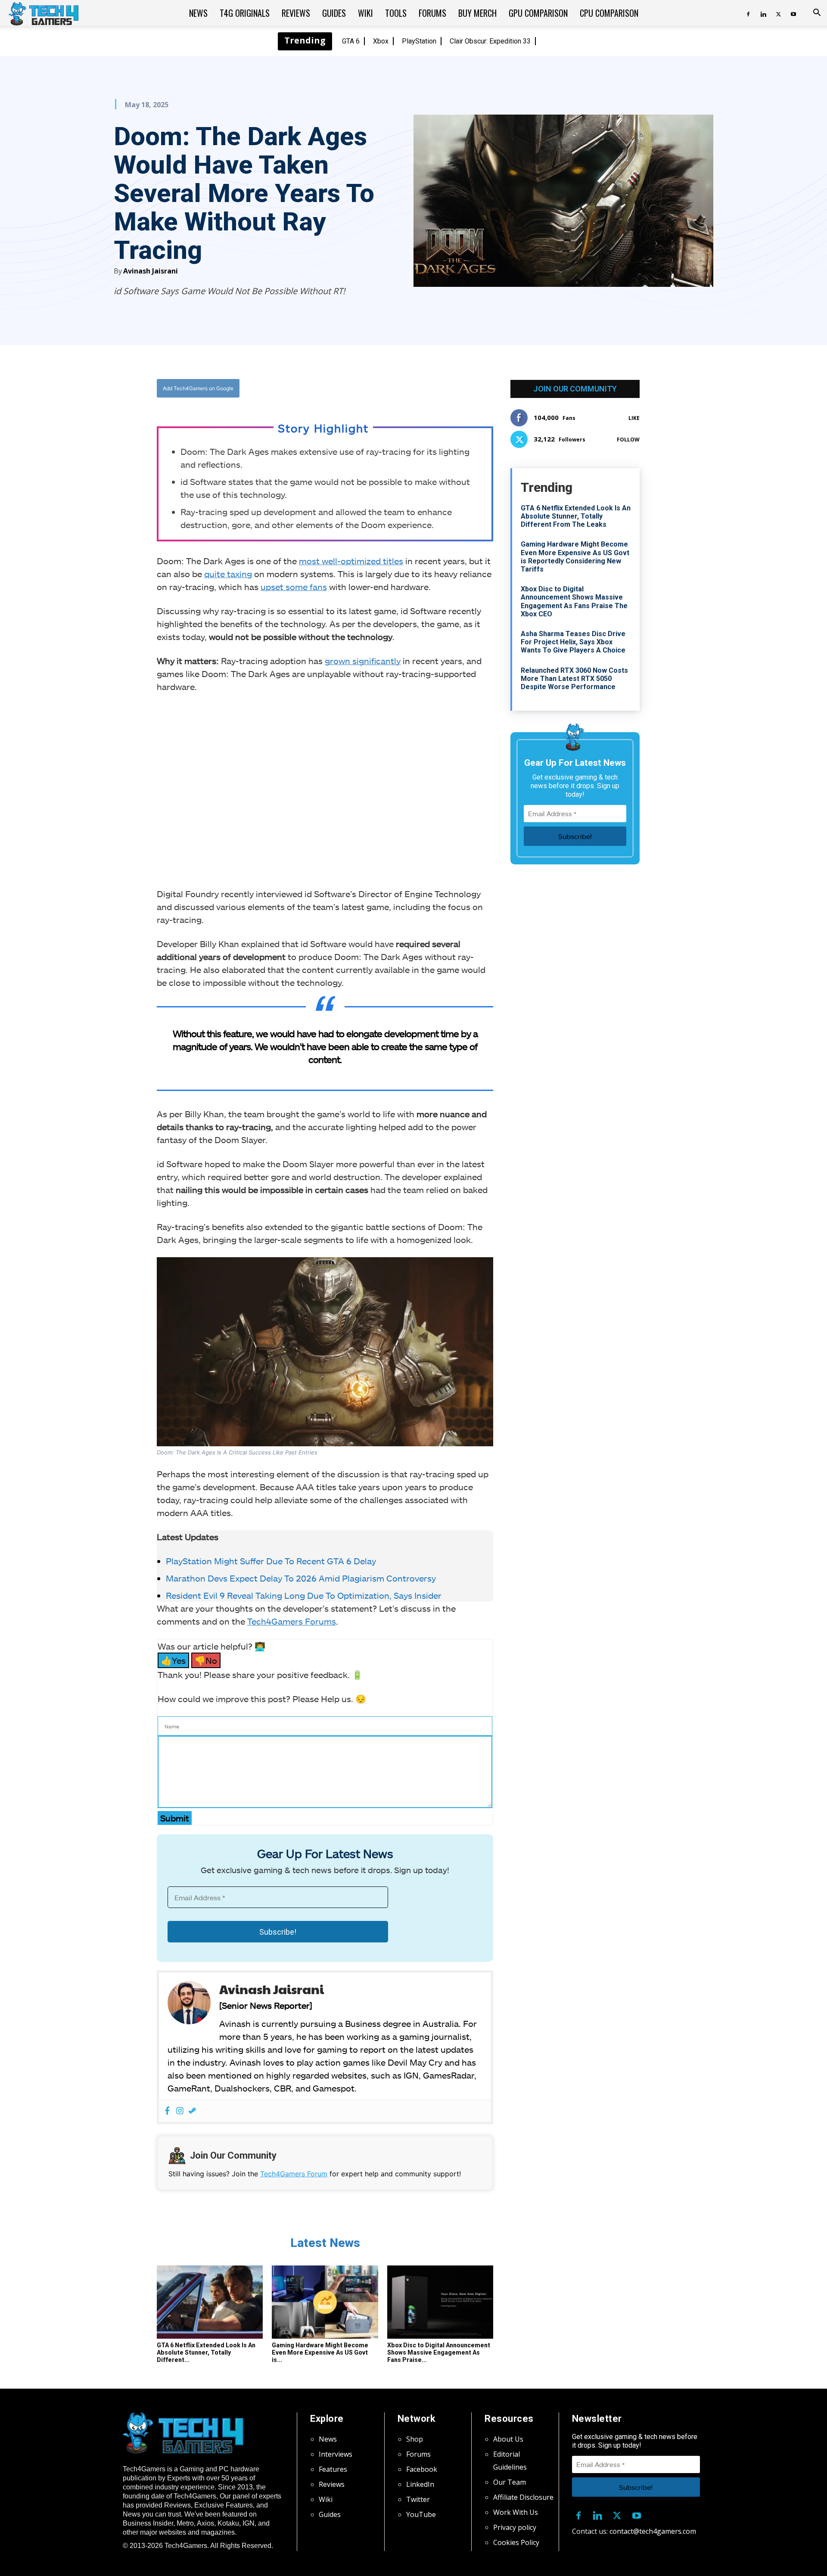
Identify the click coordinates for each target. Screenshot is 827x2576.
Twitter (418, 2499)
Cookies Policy (516, 2542)
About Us (508, 2439)
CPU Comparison (609, 13)
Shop (415, 2439)
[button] (817, 13)
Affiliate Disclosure (523, 2497)
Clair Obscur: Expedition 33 (490, 41)
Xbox (381, 41)
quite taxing (228, 574)
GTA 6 (351, 41)
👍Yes (173, 1660)
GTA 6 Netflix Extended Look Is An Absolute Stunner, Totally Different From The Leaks (576, 516)
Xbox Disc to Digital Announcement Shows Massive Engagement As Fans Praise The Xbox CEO (574, 601)
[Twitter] (778, 13)
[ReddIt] (392, 388)
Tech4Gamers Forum (294, 2174)
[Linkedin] (763, 13)
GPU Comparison (538, 13)
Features (333, 2469)
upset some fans (294, 587)
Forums (432, 13)
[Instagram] (180, 2111)
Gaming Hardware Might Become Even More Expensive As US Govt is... (320, 2352)
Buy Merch (477, 13)
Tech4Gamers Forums (292, 1621)
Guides (334, 13)
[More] (413, 388)
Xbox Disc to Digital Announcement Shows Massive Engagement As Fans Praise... (439, 2352)
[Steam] (192, 2111)
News (198, 13)
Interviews (336, 2454)
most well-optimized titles (351, 561)
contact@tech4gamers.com (653, 2531)
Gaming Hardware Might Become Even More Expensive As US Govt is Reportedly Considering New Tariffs (575, 557)
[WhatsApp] (373, 388)
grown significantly (363, 661)
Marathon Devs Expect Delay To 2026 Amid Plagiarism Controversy (301, 1578)
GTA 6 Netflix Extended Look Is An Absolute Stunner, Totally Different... (206, 2352)
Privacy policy (515, 2527)
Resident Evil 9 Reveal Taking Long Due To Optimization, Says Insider (304, 1595)
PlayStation (419, 41)
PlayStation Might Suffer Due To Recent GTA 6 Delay (271, 1561)
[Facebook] (748, 13)
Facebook (422, 2469)
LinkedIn (420, 2484)
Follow (628, 440)
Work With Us (516, 2512)
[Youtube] (793, 13)
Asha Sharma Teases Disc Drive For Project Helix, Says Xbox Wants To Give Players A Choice (573, 642)
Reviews (296, 13)
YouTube (421, 2514)
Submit (175, 1818)
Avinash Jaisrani (151, 271)
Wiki (365, 13)
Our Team (510, 2482)
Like (634, 418)
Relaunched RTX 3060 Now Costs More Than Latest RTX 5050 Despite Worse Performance (574, 679)
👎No (206, 1660)
